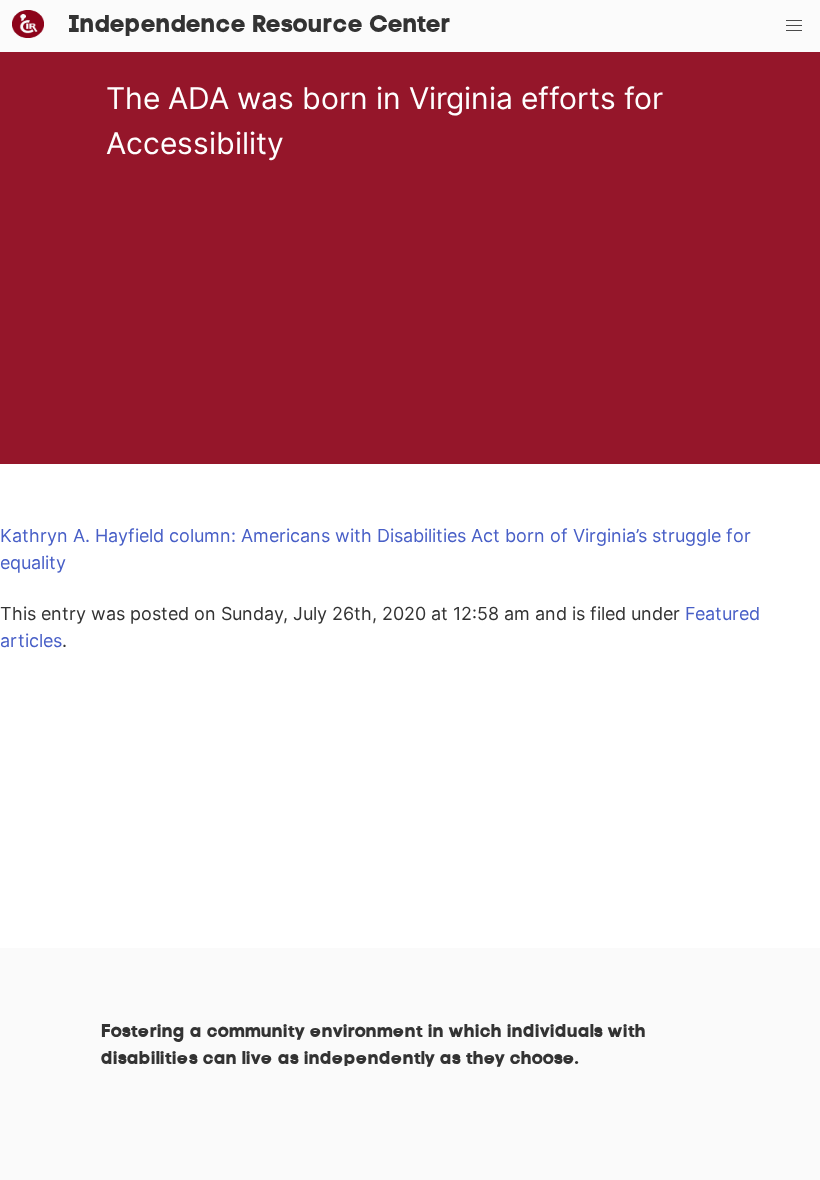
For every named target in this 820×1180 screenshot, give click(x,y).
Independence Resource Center (259, 26)
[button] (794, 26)
